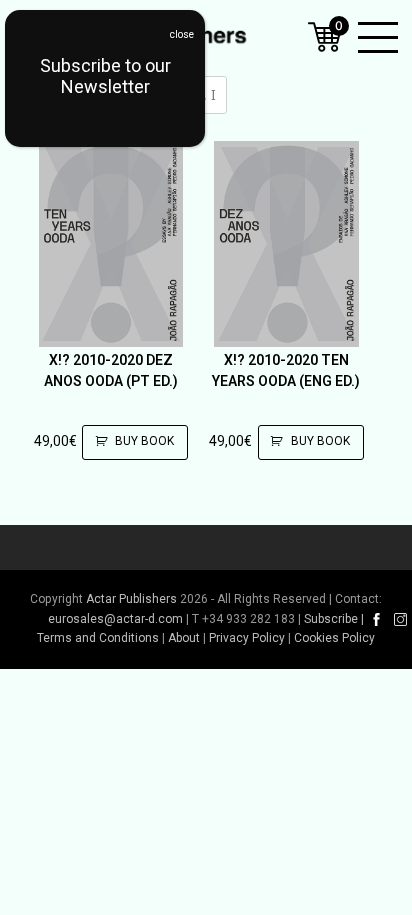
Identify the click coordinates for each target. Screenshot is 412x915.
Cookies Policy (334, 638)
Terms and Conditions (98, 638)
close (182, 34)
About (184, 638)
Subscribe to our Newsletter (105, 76)
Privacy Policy (247, 638)
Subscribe (331, 619)
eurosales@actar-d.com (115, 619)
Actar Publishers (131, 599)
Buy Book (144, 441)
